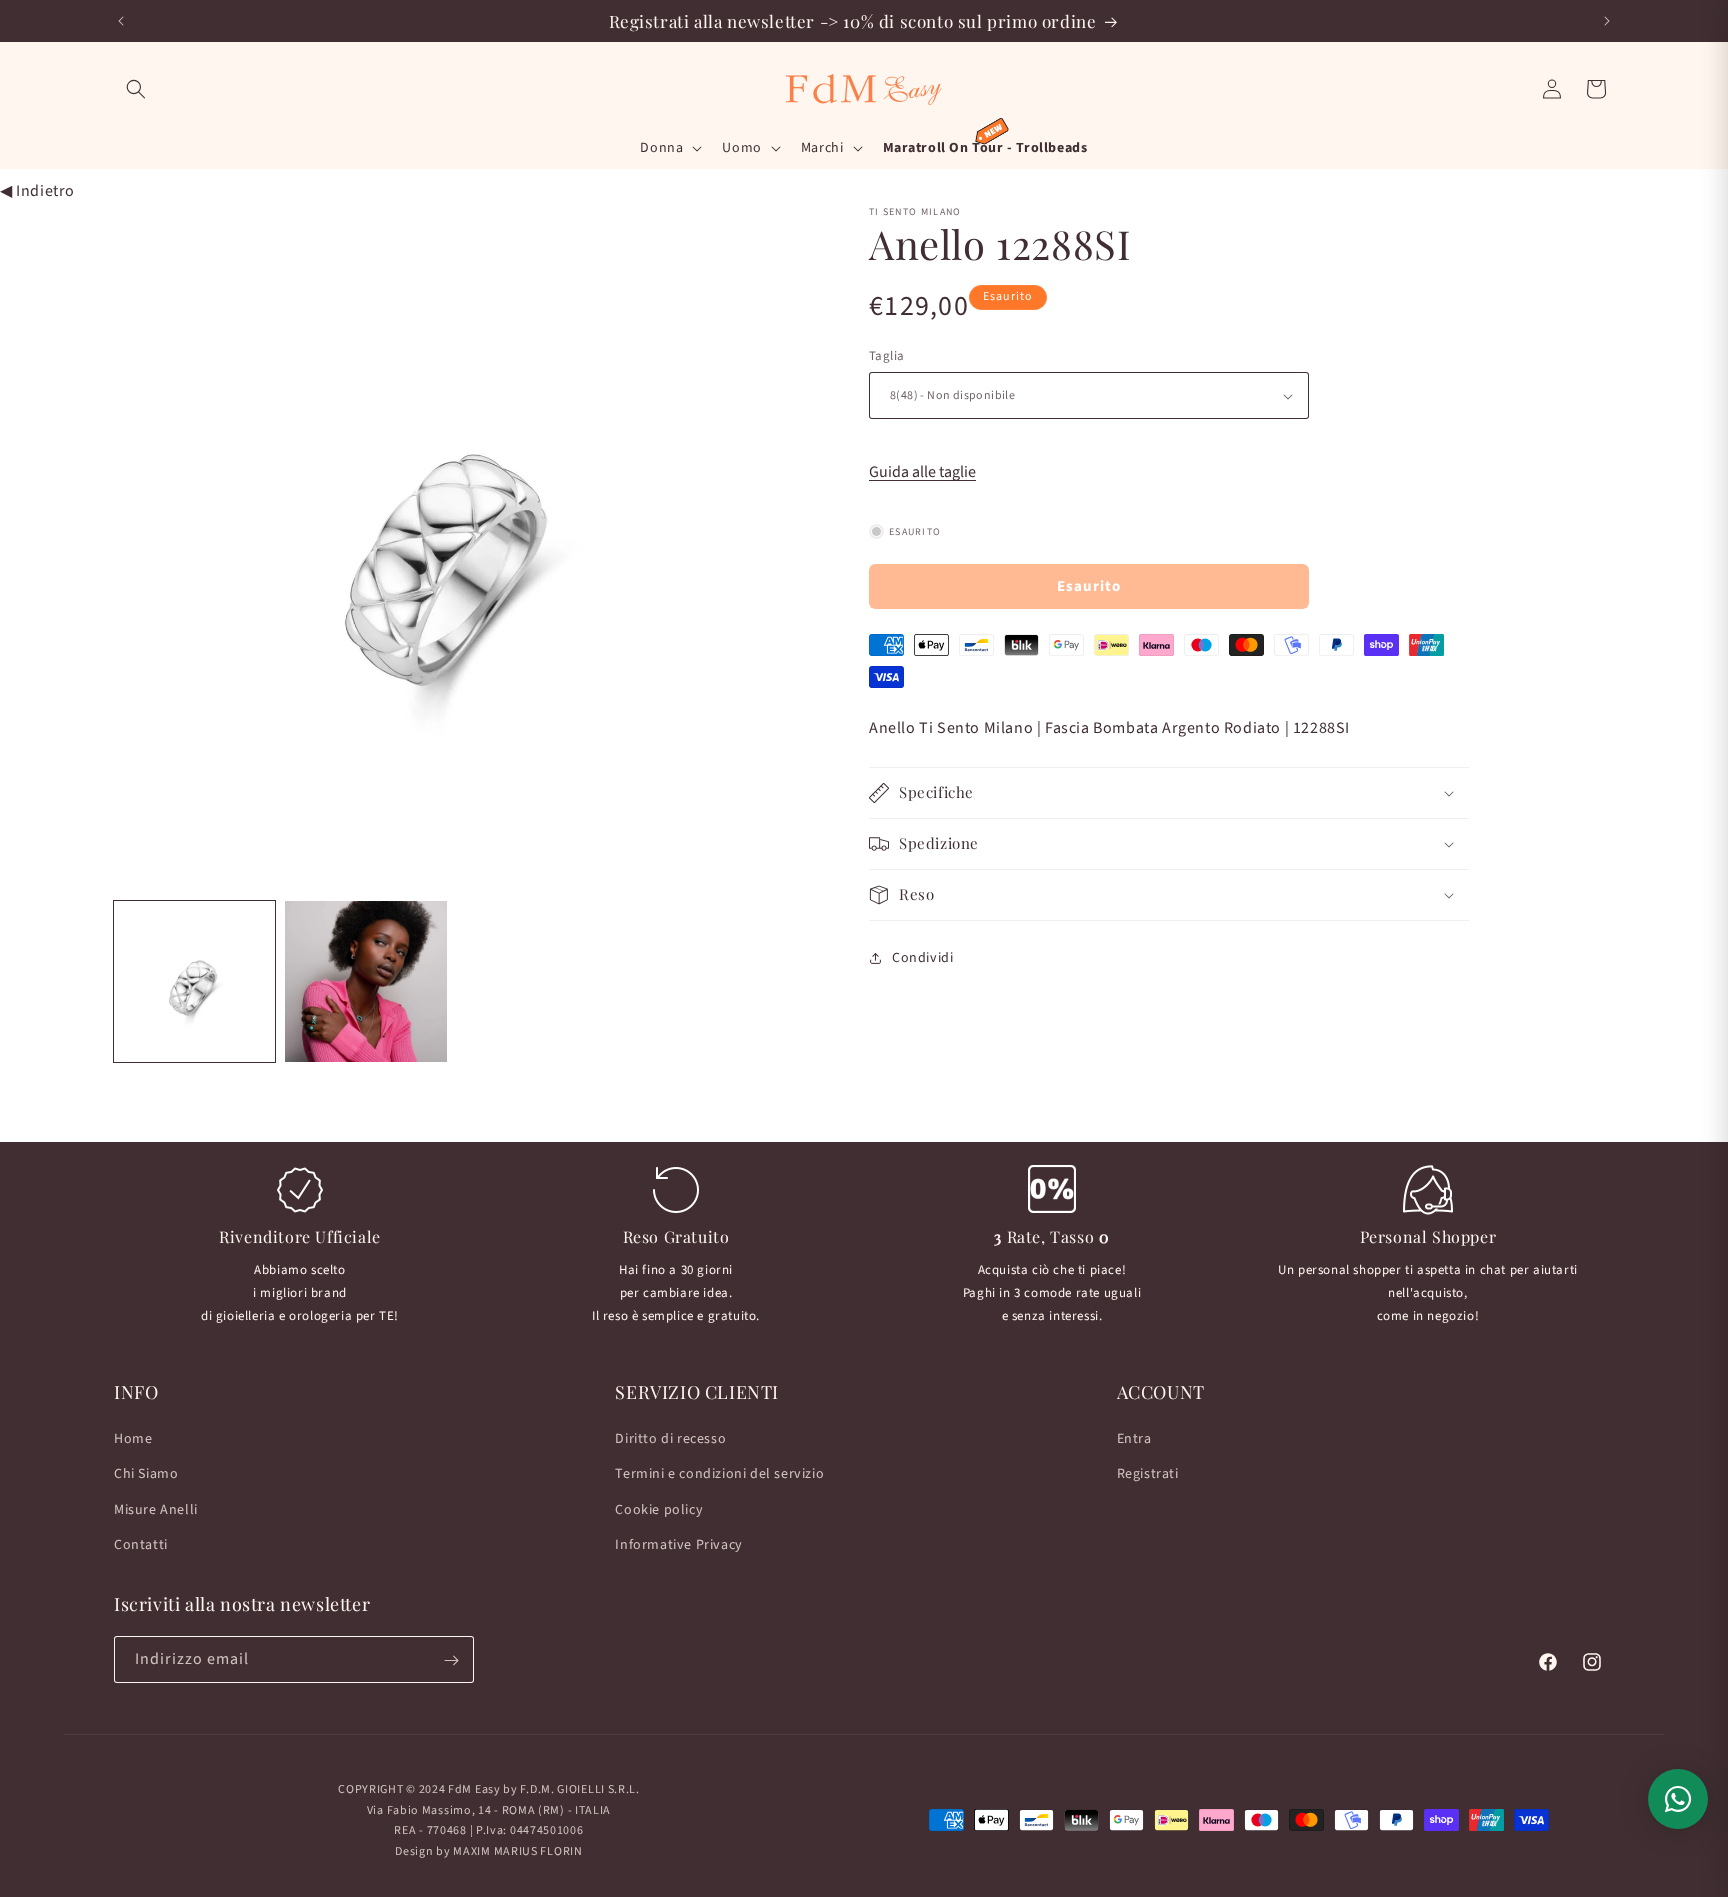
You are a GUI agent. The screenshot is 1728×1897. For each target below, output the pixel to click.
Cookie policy (659, 1510)
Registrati (1148, 1475)
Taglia (886, 356)
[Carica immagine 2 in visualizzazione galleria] (365, 981)
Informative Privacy (678, 1545)
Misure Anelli (156, 1510)
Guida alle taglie (922, 472)
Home (133, 1439)
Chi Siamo (146, 1475)
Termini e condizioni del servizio (719, 1475)
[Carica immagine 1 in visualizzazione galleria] (194, 981)
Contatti (141, 1545)
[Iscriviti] (451, 1660)
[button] (136, 89)
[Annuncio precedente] (121, 21)
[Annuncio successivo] (1607, 21)
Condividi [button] (922, 957)
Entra (1134, 1439)
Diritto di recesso (670, 1439)
